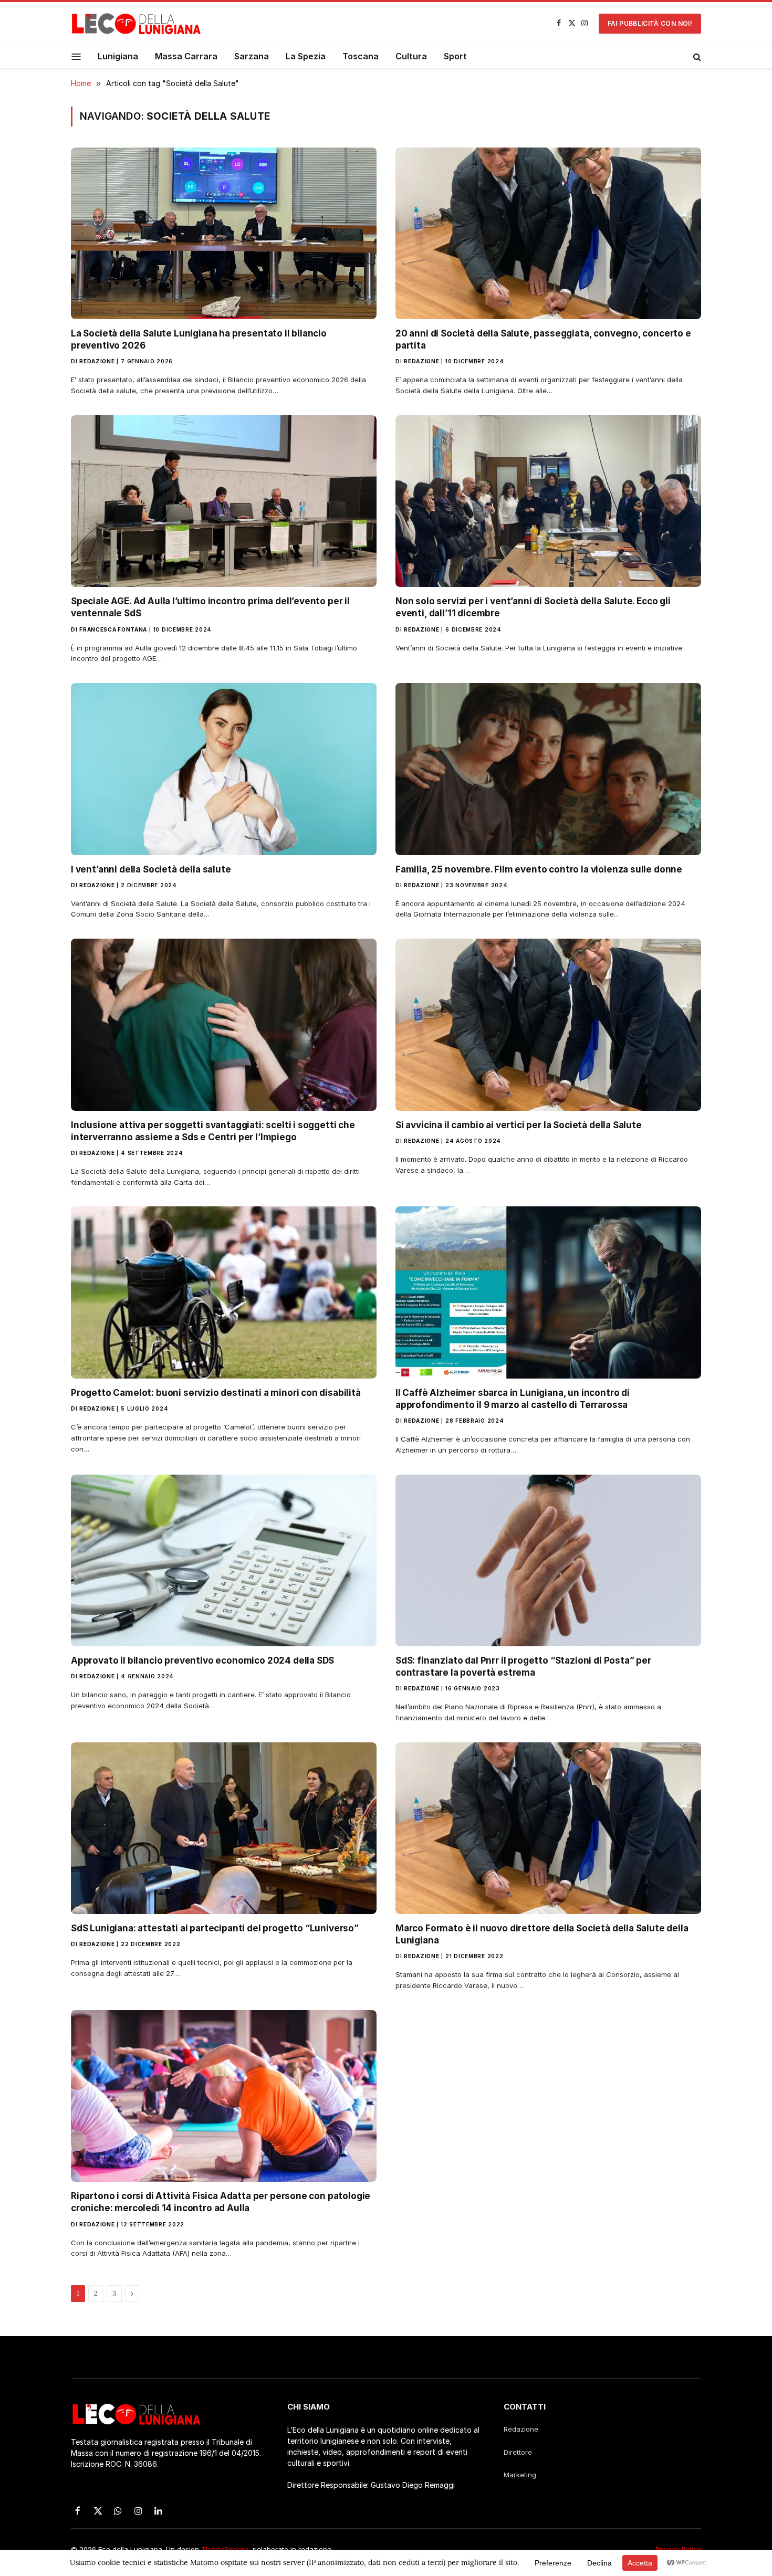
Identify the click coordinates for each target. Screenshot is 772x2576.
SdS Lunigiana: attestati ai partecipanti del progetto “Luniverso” (215, 1928)
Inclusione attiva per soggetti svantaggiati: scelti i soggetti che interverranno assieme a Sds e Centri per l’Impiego (213, 1131)
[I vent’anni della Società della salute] (224, 769)
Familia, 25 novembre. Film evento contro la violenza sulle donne (539, 869)
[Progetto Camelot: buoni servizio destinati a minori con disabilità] (224, 1292)
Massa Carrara (186, 56)
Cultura (411, 56)
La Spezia (306, 56)
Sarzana (252, 56)
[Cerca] (696, 57)
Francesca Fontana (113, 629)
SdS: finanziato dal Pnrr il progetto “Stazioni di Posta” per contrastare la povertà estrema (523, 1666)
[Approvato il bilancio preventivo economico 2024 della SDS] (224, 1560)
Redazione (97, 361)
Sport (455, 56)
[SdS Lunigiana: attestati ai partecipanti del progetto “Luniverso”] (224, 1828)
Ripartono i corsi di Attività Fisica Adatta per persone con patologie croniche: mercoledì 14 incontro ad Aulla (221, 2202)
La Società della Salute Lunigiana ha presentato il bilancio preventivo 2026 (199, 339)
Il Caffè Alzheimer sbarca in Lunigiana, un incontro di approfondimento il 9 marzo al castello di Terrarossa (513, 1399)
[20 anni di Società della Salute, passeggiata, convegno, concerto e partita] (548, 233)
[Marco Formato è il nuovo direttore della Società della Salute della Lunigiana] (548, 1828)
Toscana (361, 56)
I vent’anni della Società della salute (151, 869)
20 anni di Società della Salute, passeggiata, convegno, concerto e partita (543, 339)
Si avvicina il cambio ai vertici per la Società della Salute (519, 1125)
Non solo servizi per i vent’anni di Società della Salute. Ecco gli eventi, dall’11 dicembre (533, 607)
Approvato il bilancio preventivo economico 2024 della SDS (202, 1660)
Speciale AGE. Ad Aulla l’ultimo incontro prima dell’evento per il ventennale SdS (210, 607)
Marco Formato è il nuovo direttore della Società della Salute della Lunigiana (542, 1934)
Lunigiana (118, 56)
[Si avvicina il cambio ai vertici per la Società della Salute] (548, 1024)
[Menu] (76, 56)
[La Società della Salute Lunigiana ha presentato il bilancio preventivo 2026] (224, 233)
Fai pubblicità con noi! (650, 23)
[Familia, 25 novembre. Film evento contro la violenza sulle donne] (548, 769)
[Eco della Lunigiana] (137, 24)
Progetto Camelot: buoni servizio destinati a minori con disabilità (216, 1393)
